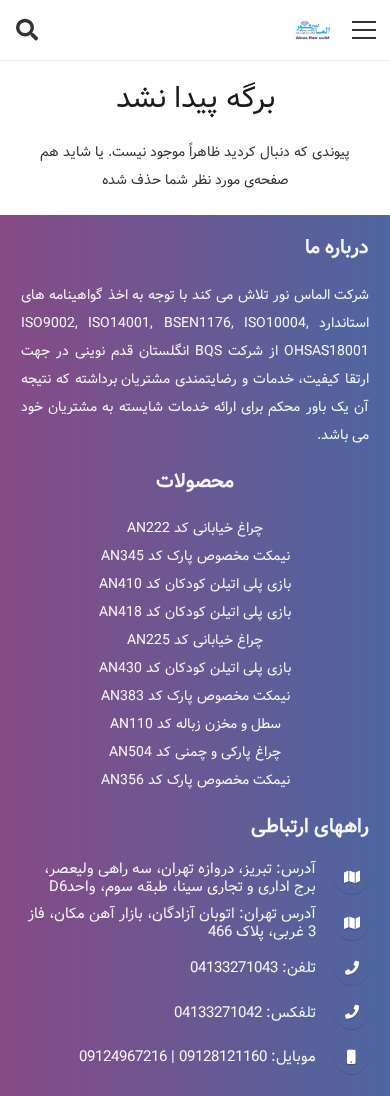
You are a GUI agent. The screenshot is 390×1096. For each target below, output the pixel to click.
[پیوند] (313, 30)
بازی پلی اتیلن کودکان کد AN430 (195, 668)
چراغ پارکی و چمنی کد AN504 (195, 752)
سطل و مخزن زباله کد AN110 (195, 724)
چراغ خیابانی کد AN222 (195, 528)
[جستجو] (27, 30)
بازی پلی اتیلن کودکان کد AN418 (195, 612)
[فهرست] (364, 30)
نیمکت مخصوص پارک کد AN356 (195, 780)
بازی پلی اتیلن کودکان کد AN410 (195, 584)
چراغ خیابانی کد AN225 (195, 640)
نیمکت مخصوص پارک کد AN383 (195, 696)
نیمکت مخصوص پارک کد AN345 (195, 556)
